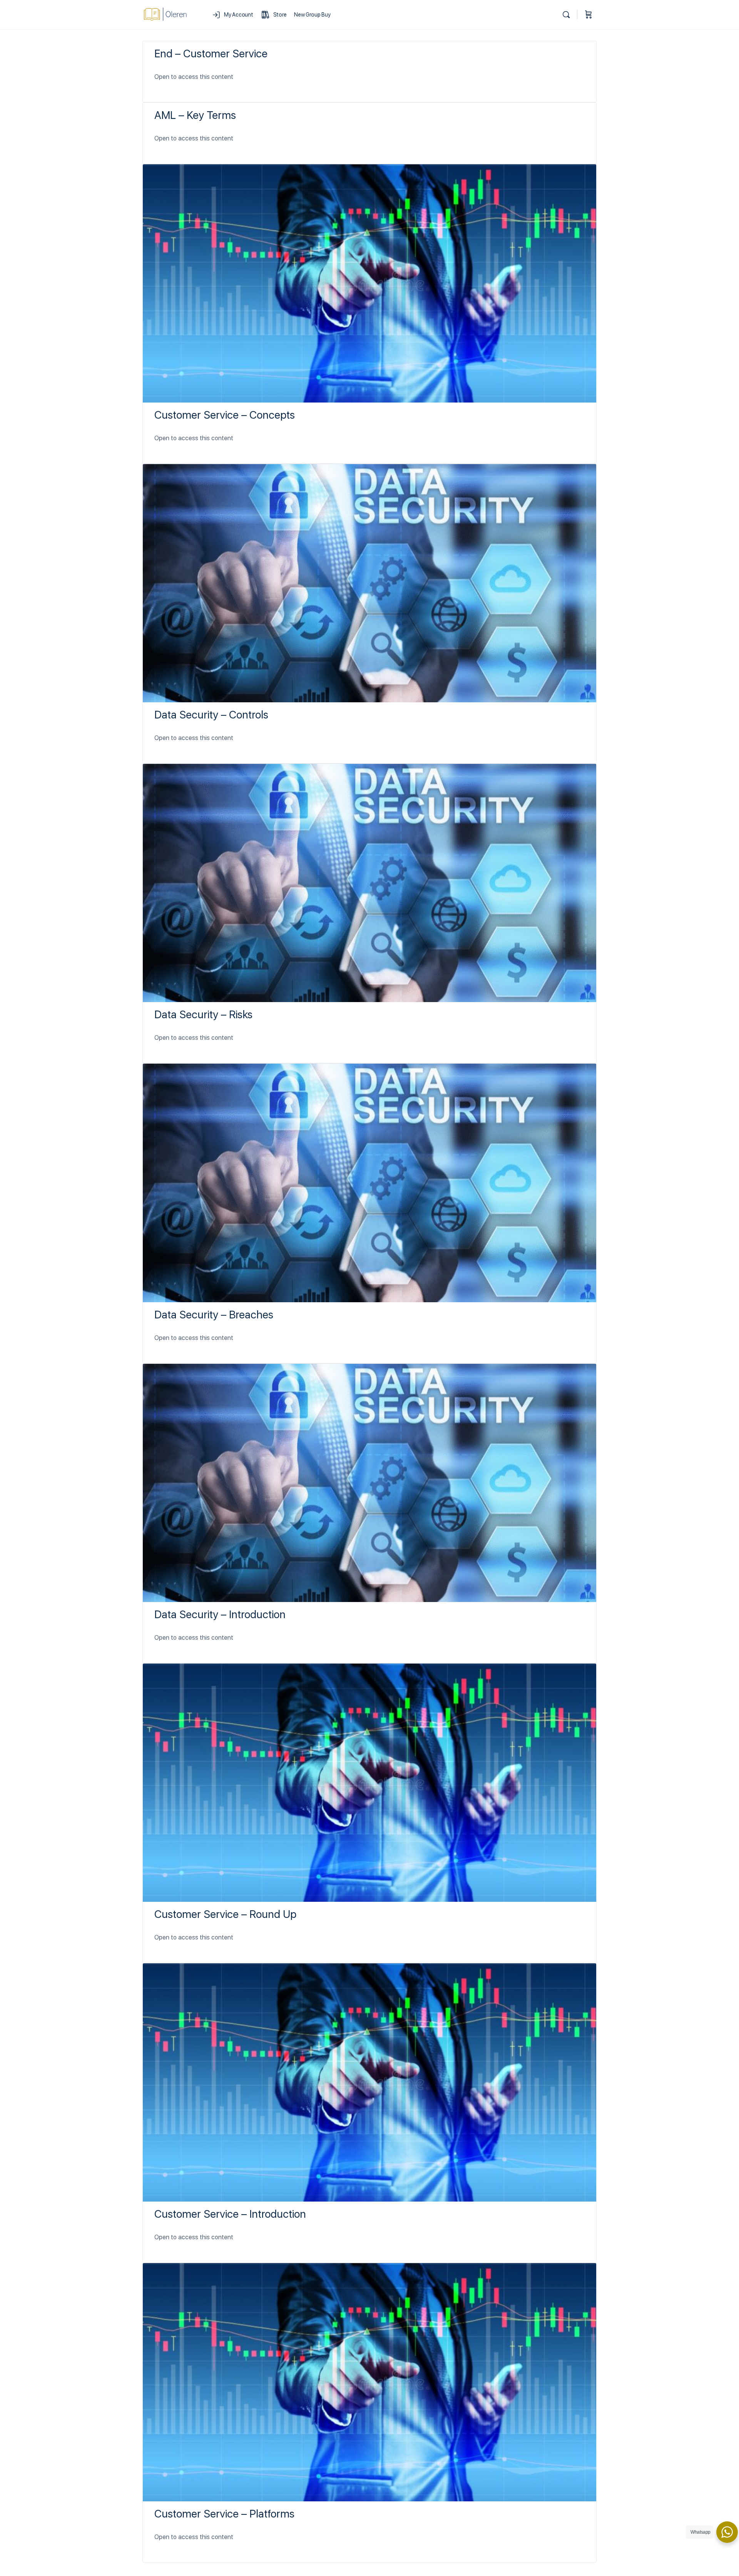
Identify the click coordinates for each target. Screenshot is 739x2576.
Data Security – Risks (203, 1014)
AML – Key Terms (195, 115)
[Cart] (589, 15)
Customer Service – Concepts (225, 415)
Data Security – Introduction (220, 1614)
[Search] (566, 15)
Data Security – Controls (211, 715)
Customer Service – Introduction (230, 2214)
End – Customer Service (211, 53)
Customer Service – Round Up (225, 1914)
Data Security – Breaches (214, 1315)
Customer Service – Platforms (224, 2514)
